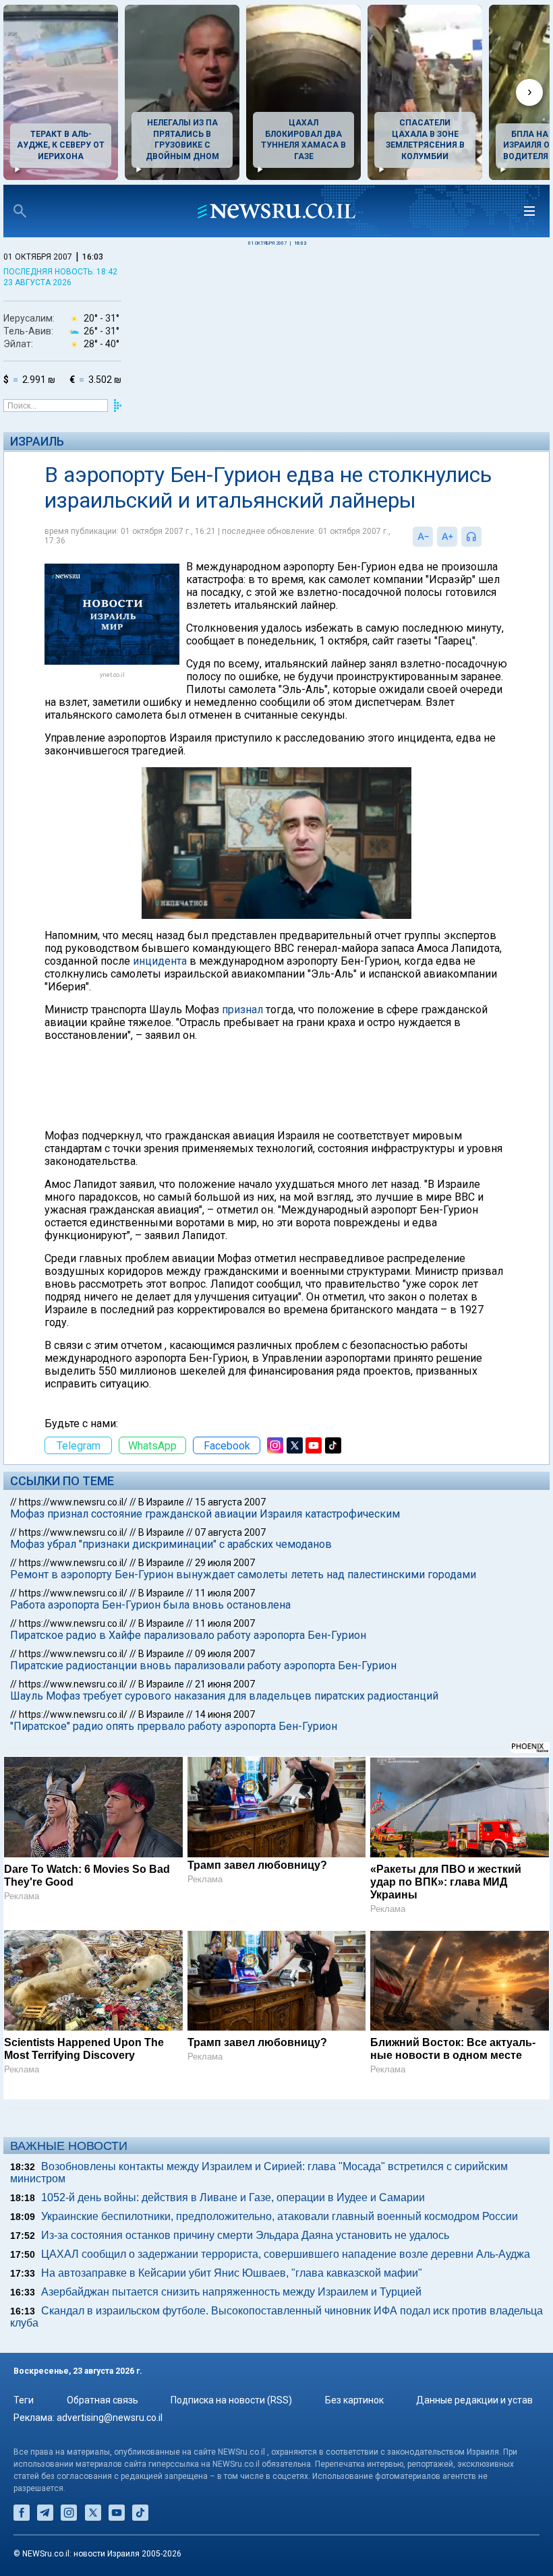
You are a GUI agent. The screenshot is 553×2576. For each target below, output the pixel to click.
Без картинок (354, 2400)
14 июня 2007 (225, 1714)
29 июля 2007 (225, 1563)
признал (242, 1010)
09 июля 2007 (225, 1654)
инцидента (160, 961)
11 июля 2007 (225, 1593)
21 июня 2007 (225, 1684)
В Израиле (161, 1502)
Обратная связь (103, 2400)
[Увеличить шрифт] (447, 537)
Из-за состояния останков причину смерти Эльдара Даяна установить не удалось (245, 2235)
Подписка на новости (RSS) (231, 2400)
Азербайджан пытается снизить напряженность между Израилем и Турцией (231, 2292)
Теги (24, 2400)
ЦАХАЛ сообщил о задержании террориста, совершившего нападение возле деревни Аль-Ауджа (286, 2254)
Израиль (37, 441)
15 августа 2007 (230, 1502)
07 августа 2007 (230, 1532)
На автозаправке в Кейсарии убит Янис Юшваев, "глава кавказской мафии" (232, 2273)
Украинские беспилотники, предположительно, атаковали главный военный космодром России (280, 2216)
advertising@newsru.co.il (110, 2418)
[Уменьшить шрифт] (423, 537)
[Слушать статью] (485, 537)
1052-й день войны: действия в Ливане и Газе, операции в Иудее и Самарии (233, 2197)
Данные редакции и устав (474, 2400)
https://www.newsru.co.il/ (73, 1502)
